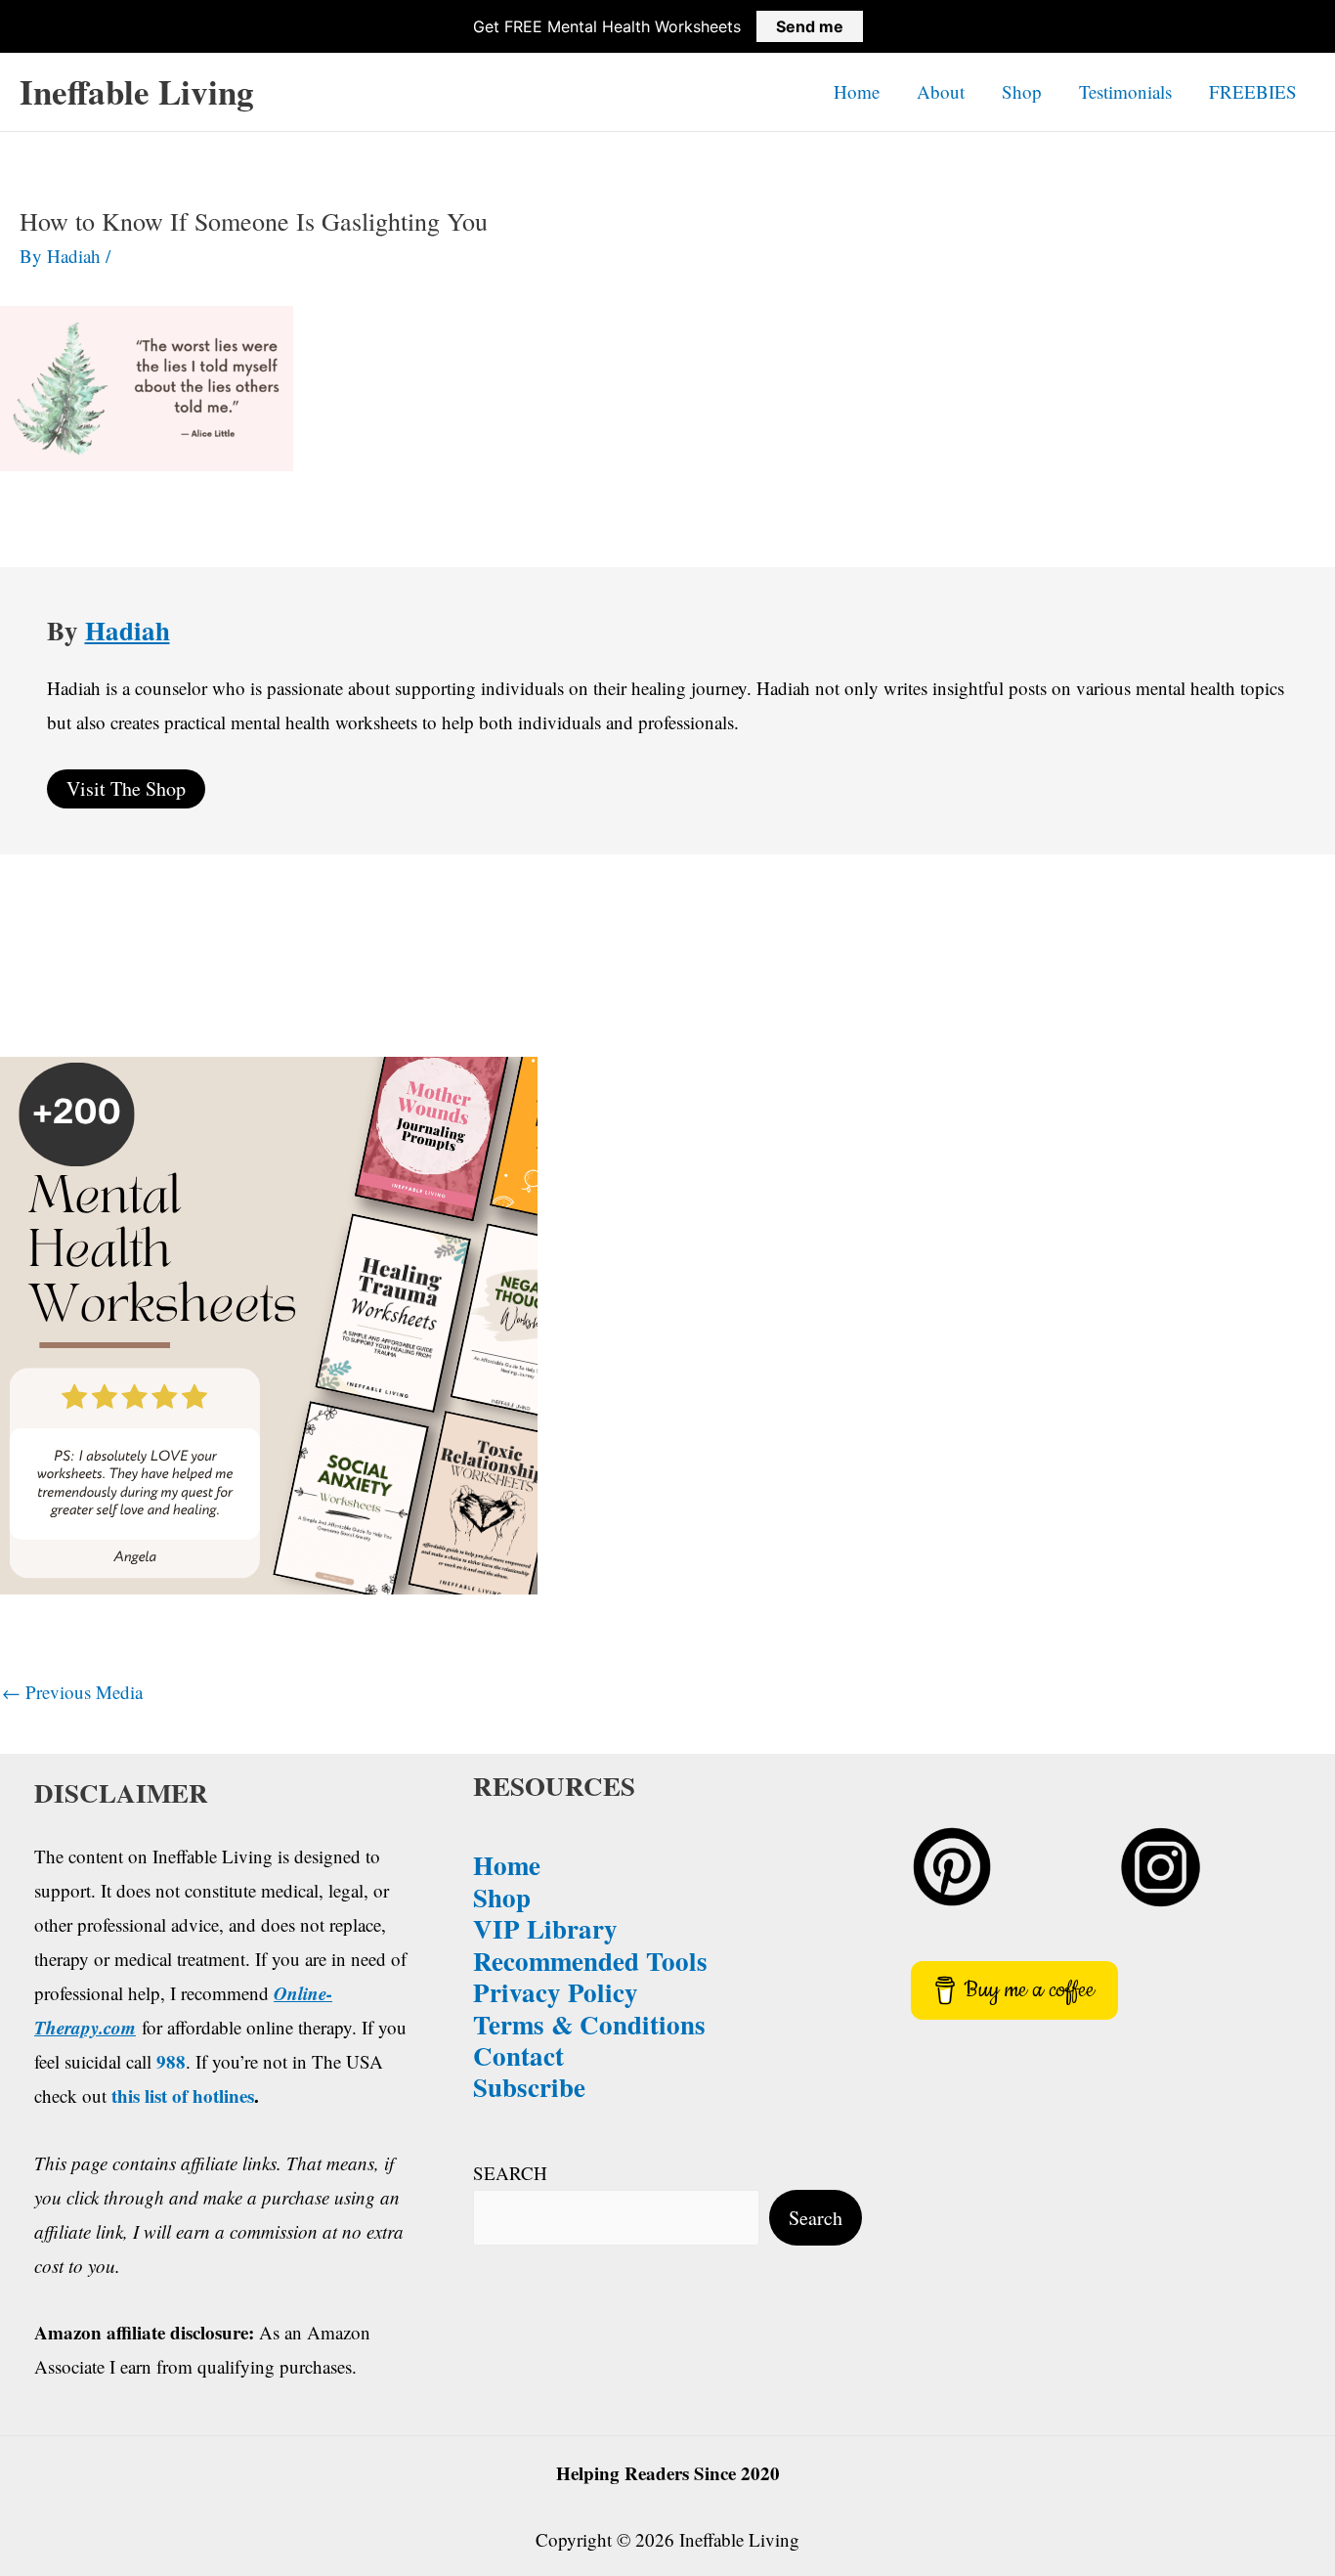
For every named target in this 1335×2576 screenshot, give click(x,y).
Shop (1022, 91)
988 (171, 2061)
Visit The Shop (126, 788)
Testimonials (1125, 91)
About (941, 91)
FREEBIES (1253, 91)
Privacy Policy (556, 1992)
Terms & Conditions (589, 2024)
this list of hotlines (183, 2096)
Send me (810, 26)
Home (857, 91)
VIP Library (545, 1928)
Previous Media (72, 1692)
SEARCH (510, 2173)
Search (816, 2218)
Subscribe (529, 2087)
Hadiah (128, 630)
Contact (518, 2055)
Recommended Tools (590, 1961)
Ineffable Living (137, 91)
